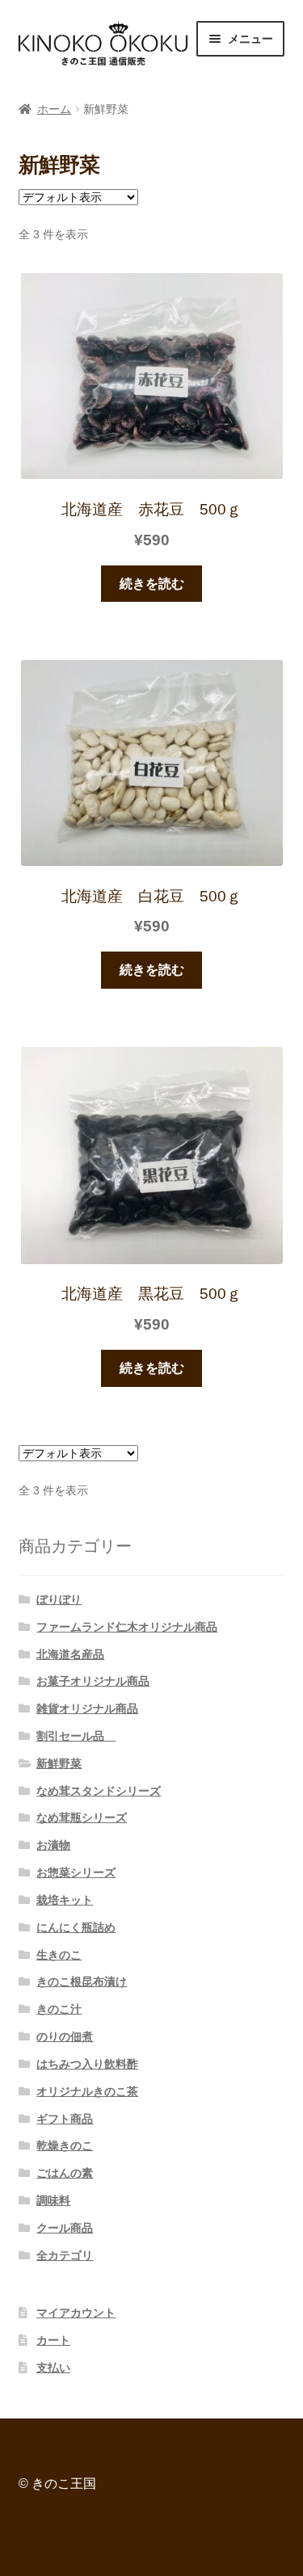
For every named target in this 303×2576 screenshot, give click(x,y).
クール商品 (65, 2228)
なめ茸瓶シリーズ (82, 1817)
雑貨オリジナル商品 (87, 1708)
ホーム (54, 109)
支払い (53, 2368)
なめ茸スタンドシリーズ (99, 1791)
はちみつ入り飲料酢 (87, 2064)
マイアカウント (76, 2313)
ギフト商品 (65, 2119)
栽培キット (65, 1900)
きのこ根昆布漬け (82, 1981)
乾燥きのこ (65, 2145)
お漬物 (53, 1845)
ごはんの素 (65, 2173)
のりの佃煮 (65, 2036)
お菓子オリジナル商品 (93, 1681)
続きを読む (152, 584)
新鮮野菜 (59, 1763)
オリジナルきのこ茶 (87, 2091)
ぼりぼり (59, 1599)
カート (53, 2340)
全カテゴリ (65, 2255)
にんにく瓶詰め (76, 1927)
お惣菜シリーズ (76, 1872)
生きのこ (59, 1955)
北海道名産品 (70, 1654)
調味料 (53, 2200)
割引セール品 (76, 1736)
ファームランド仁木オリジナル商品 (127, 1627)
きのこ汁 (59, 2009)
